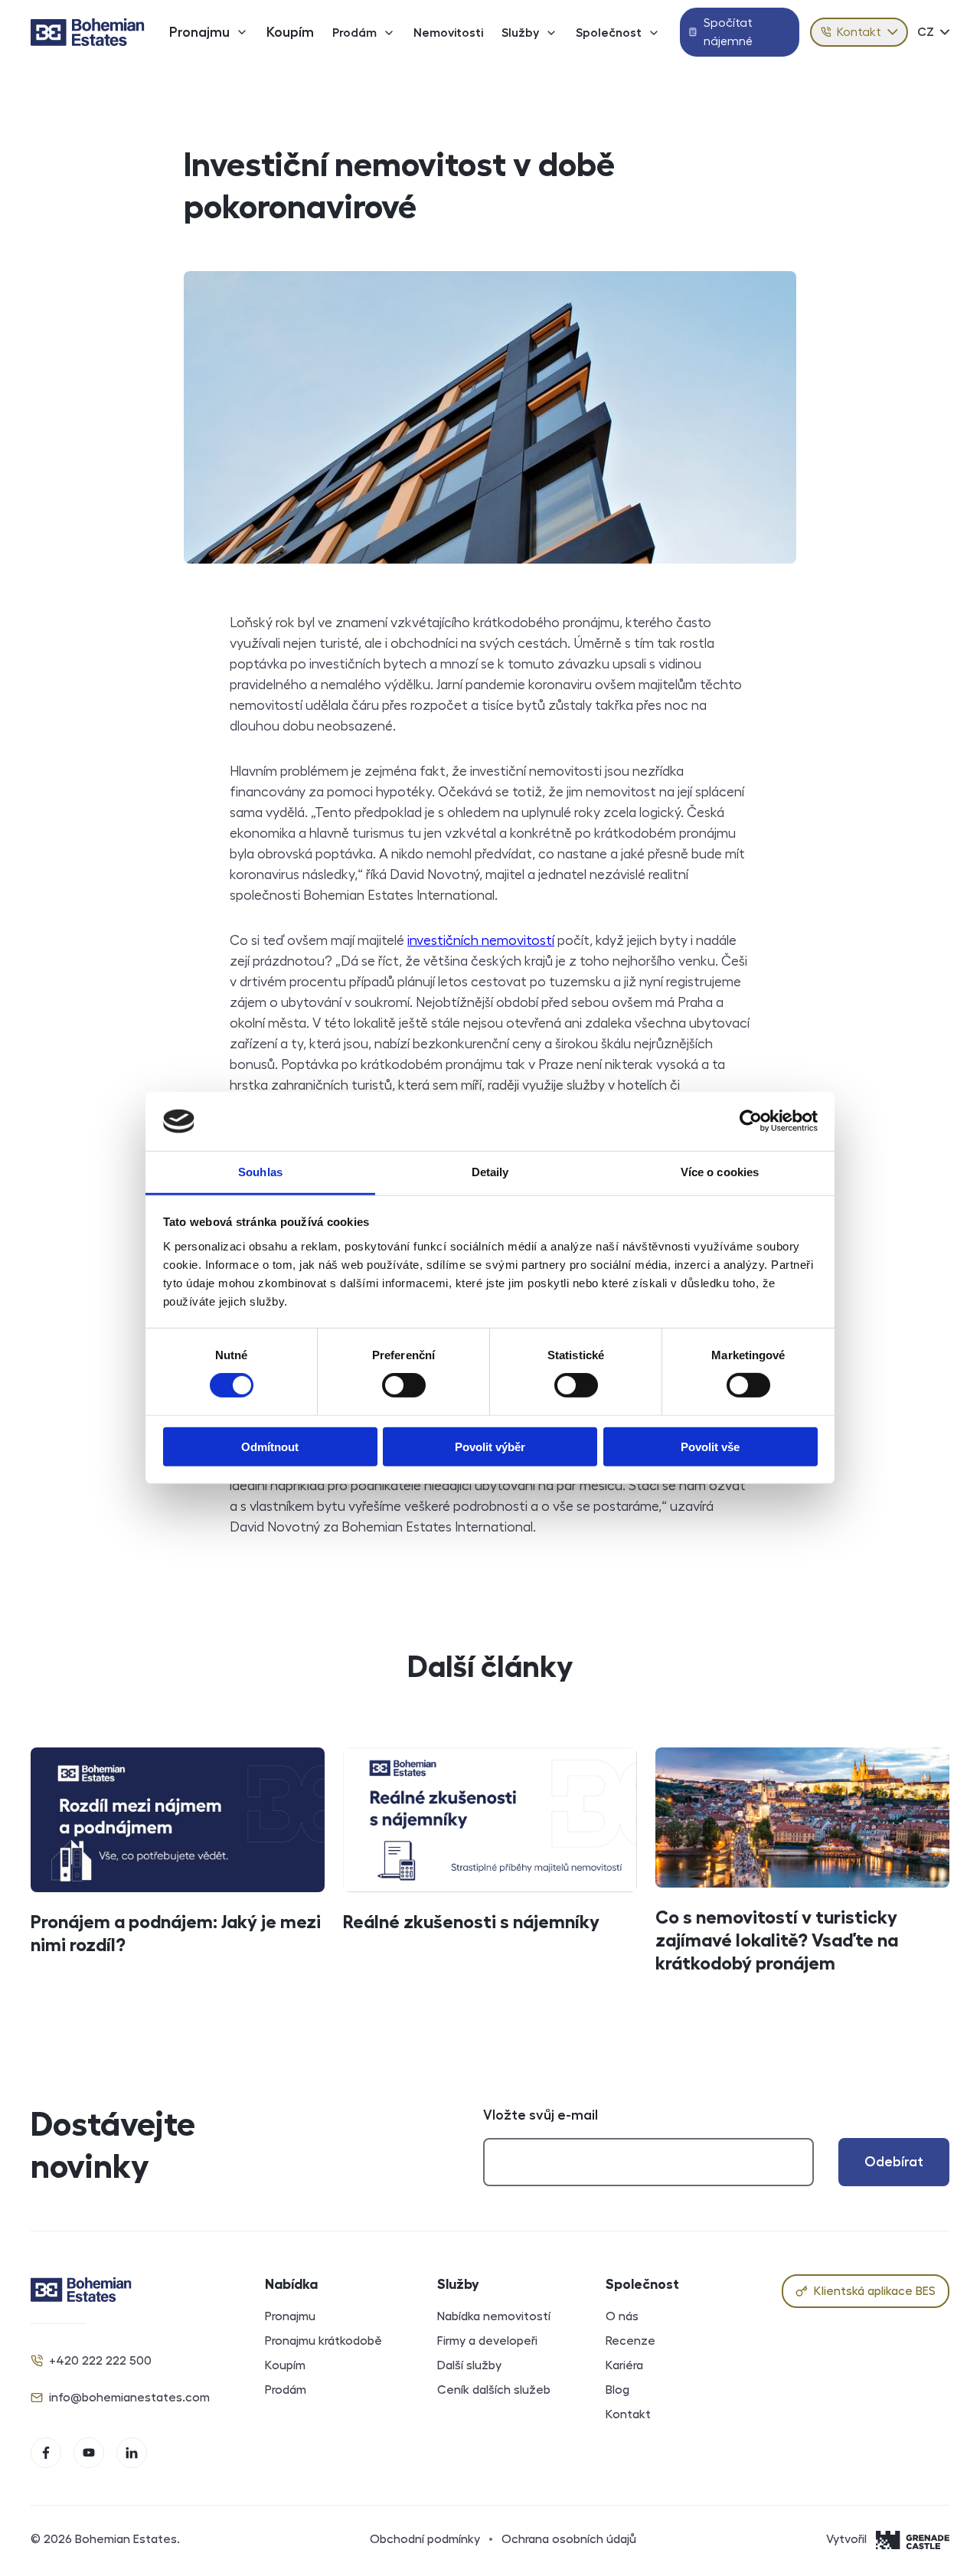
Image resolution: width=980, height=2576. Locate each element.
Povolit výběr (490, 1446)
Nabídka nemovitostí (494, 2316)
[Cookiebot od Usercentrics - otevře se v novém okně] (751, 1121)
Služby (520, 33)
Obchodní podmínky (425, 2539)
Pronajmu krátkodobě (323, 2341)
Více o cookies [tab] (720, 1172)
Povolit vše (710, 1446)
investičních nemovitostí (481, 940)
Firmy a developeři (487, 2341)
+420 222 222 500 (100, 2361)
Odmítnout (270, 1446)
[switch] (404, 1385)
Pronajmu (199, 32)
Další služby (469, 2365)
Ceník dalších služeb (494, 2390)
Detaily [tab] (490, 1172)
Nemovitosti (448, 33)
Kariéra (624, 2365)
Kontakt (859, 32)
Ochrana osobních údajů (569, 2539)
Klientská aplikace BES (875, 2291)
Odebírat (894, 2162)
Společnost (609, 33)
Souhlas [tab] (260, 1172)
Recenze (630, 2341)
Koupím (290, 32)
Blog (617, 2390)
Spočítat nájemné (728, 32)
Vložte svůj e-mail (541, 2115)
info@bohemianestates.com (129, 2398)
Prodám (354, 33)
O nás (622, 2316)
